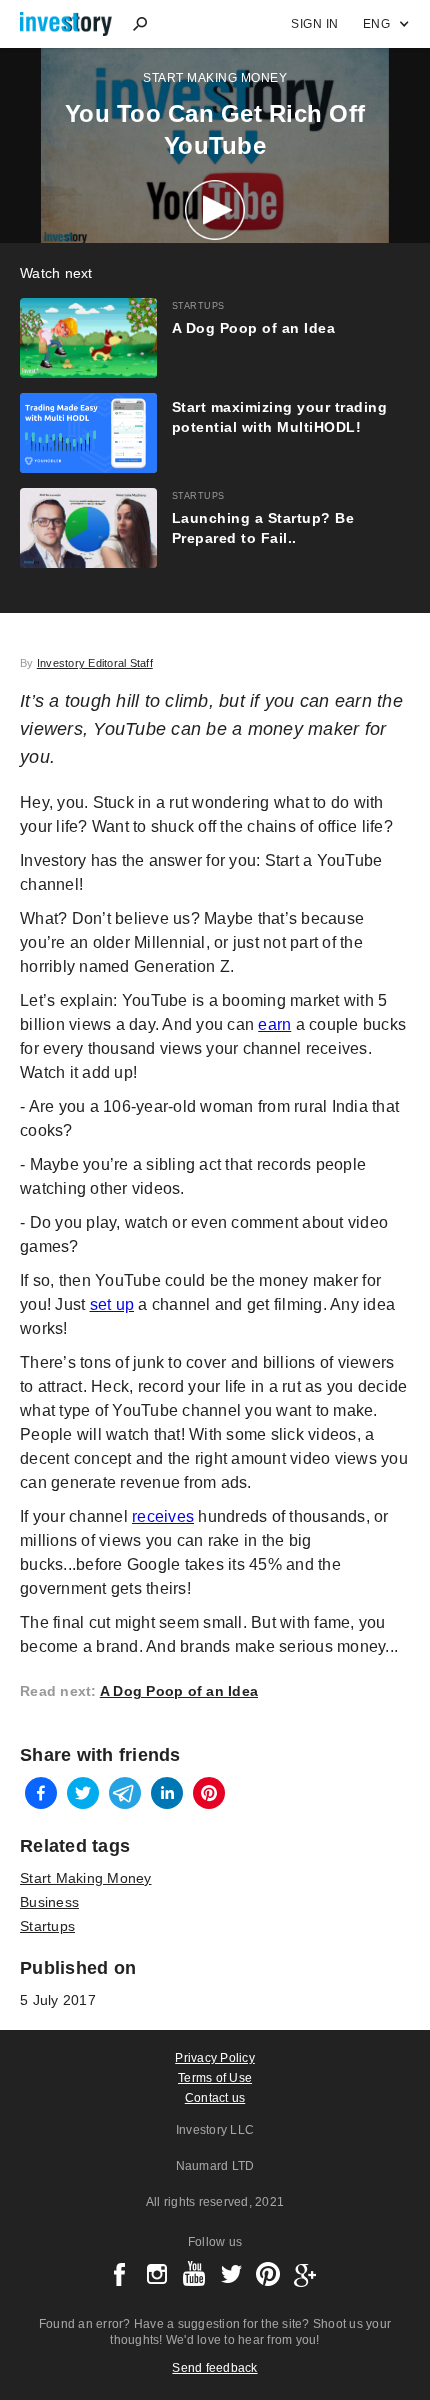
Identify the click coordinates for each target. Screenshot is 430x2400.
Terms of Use (215, 2078)
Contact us (215, 2098)
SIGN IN (315, 24)
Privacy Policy (215, 2058)
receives (163, 1516)
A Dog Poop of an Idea (179, 1691)
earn (274, 1024)
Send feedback (214, 2368)
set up (112, 1304)
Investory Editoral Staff (95, 663)
